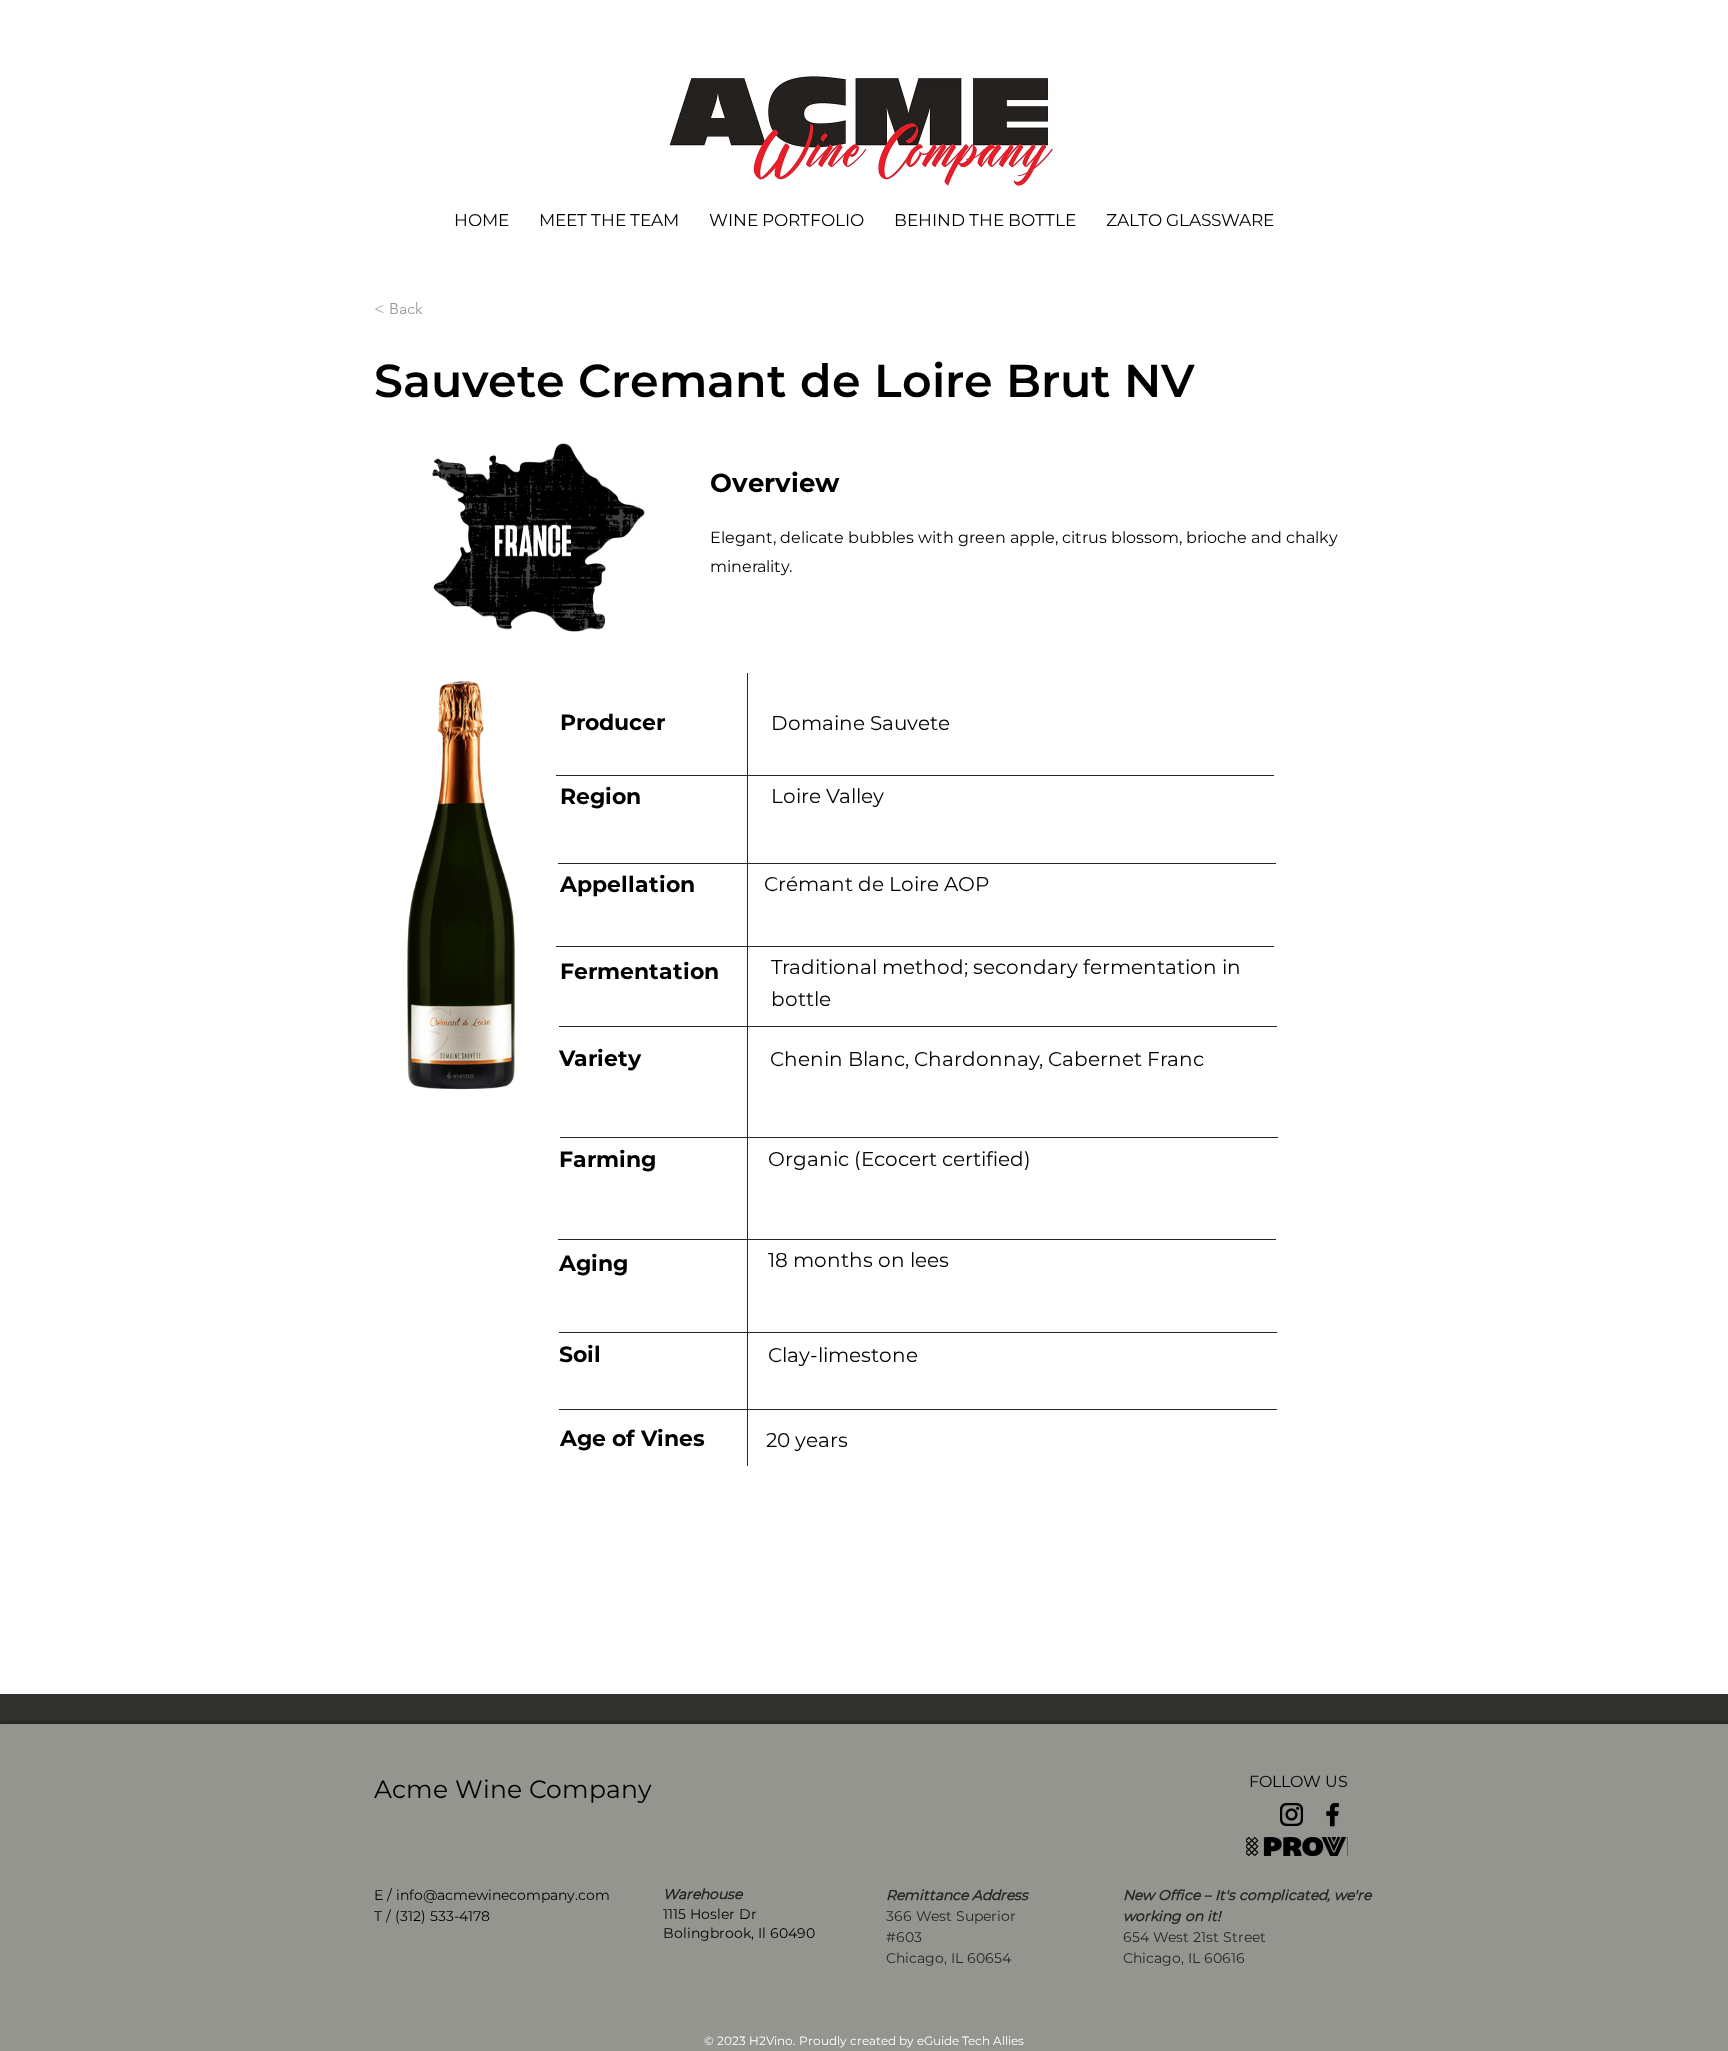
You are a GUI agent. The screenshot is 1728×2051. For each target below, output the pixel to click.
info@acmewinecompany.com (503, 1895)
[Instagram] (1291, 1814)
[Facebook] (1332, 1814)
